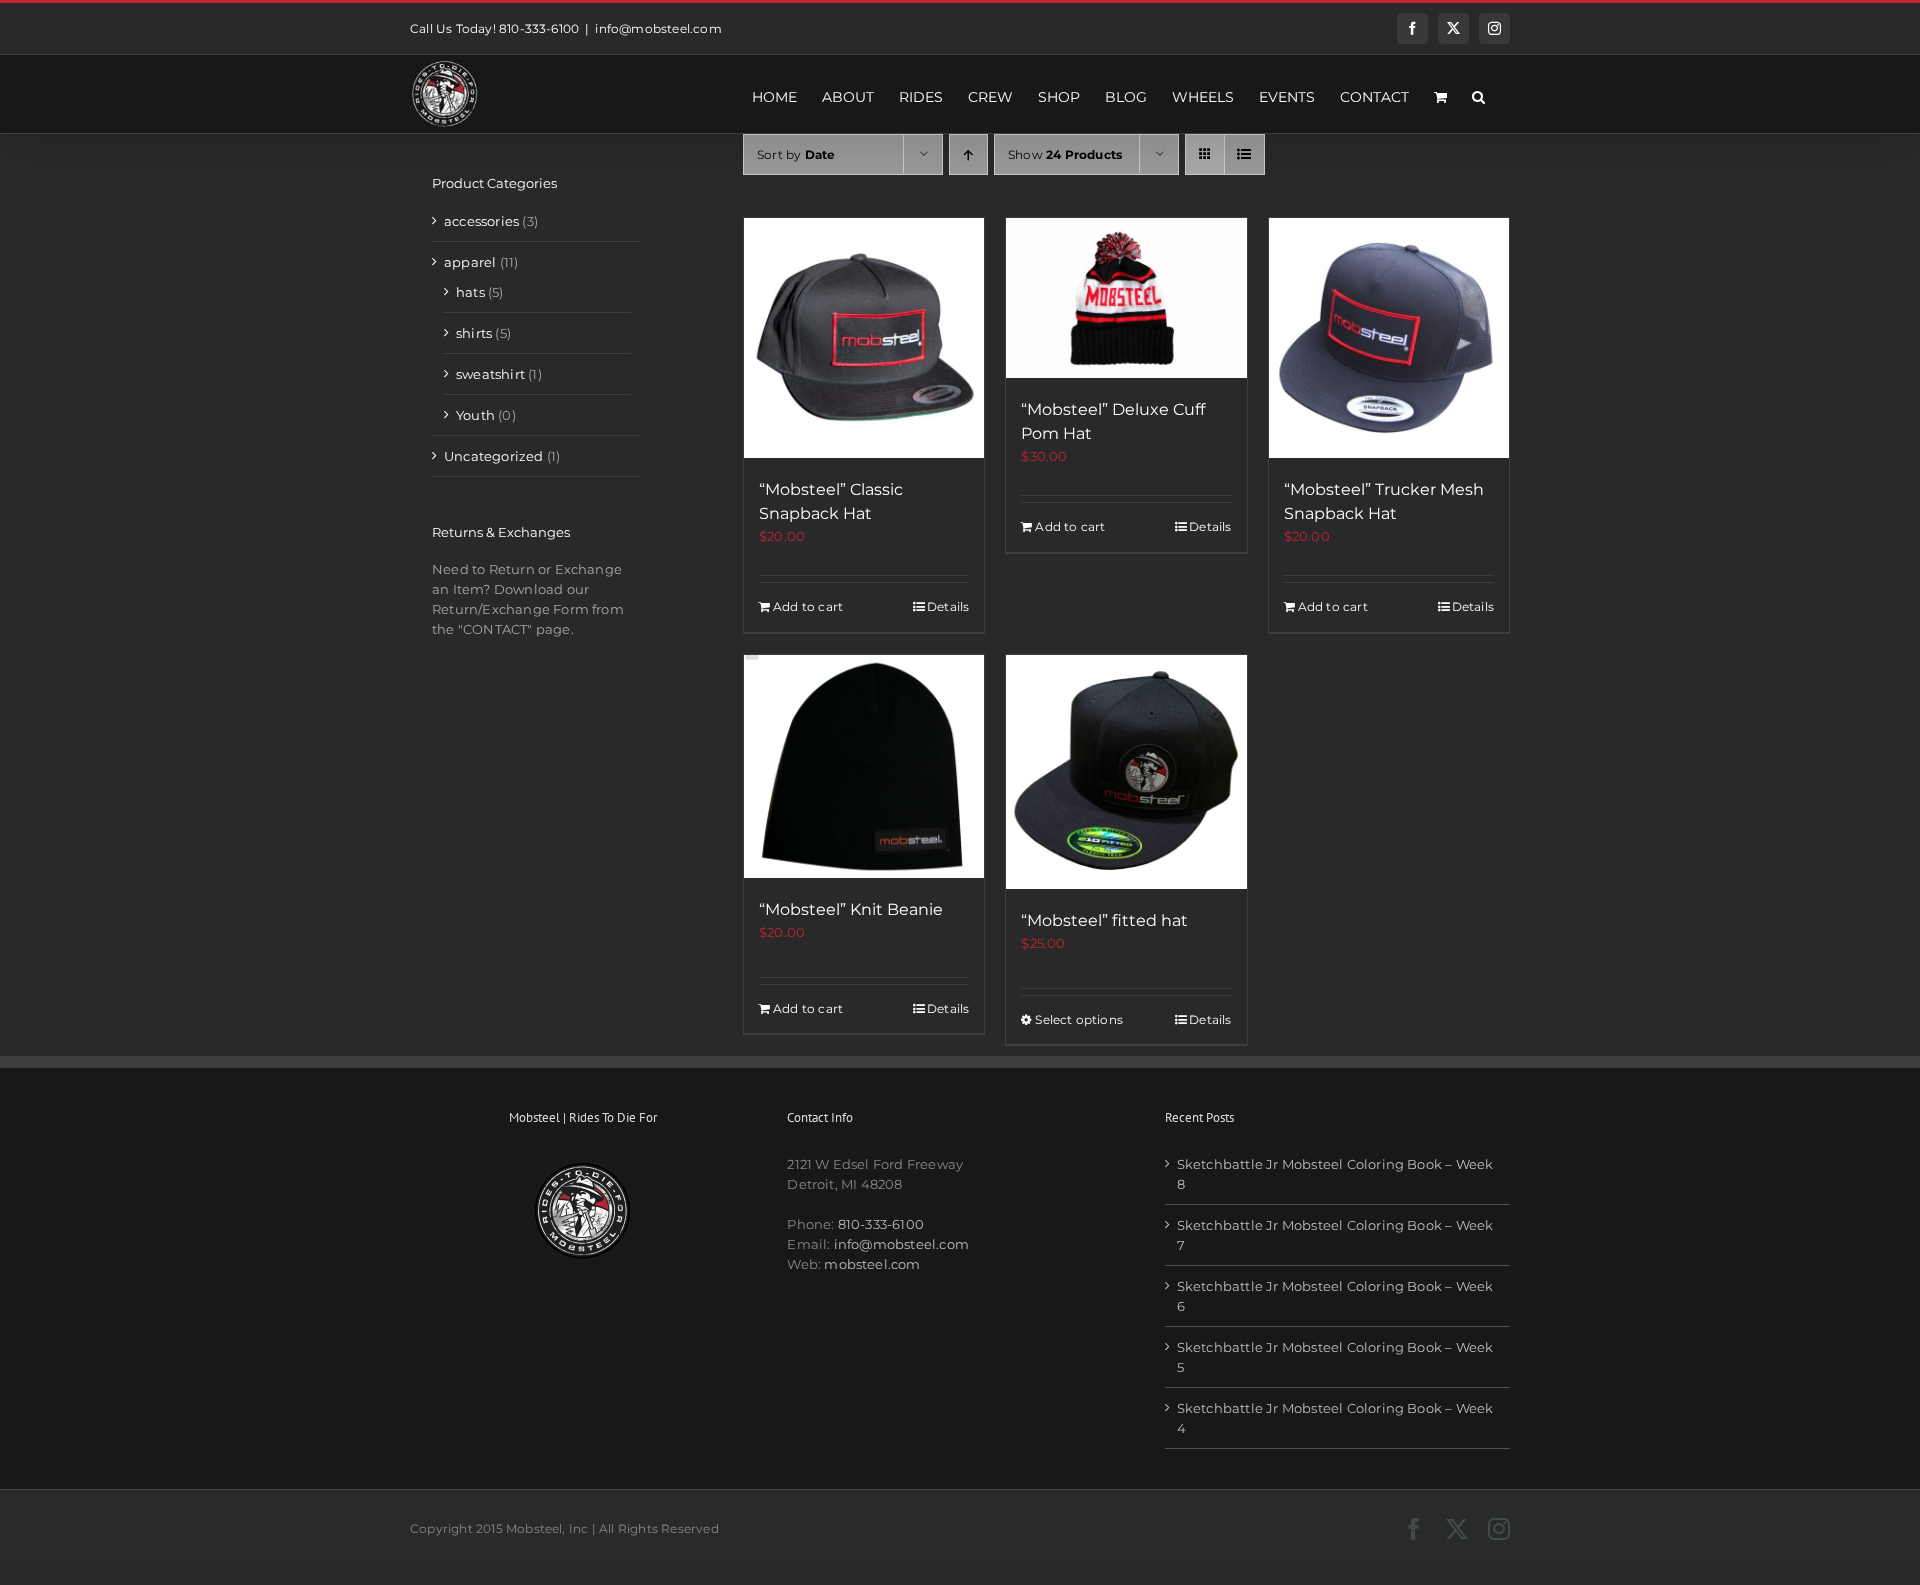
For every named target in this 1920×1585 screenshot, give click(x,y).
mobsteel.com (872, 1264)
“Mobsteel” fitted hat (1104, 920)
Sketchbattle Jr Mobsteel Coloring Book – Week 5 (1335, 1357)
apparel (470, 262)
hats (470, 292)
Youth (475, 415)
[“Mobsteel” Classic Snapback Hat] (864, 338)
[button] (1478, 94)
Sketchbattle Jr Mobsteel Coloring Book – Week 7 (1335, 1235)
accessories (481, 221)
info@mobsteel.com (658, 28)
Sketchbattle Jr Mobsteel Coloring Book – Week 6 (1335, 1296)
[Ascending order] (968, 154)
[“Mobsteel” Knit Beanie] (864, 766)
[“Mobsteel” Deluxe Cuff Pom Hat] (1126, 298)
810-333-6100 (881, 1224)
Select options (1079, 1019)
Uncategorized (494, 456)
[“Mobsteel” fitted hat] (1126, 772)
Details (948, 606)
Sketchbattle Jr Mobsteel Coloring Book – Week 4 (1335, 1418)
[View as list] (1244, 154)
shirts (474, 333)
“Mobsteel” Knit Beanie (851, 909)
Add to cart (808, 606)
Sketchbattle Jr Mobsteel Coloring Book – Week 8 (1335, 1174)
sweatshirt (490, 374)
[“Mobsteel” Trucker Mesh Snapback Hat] (1389, 338)
